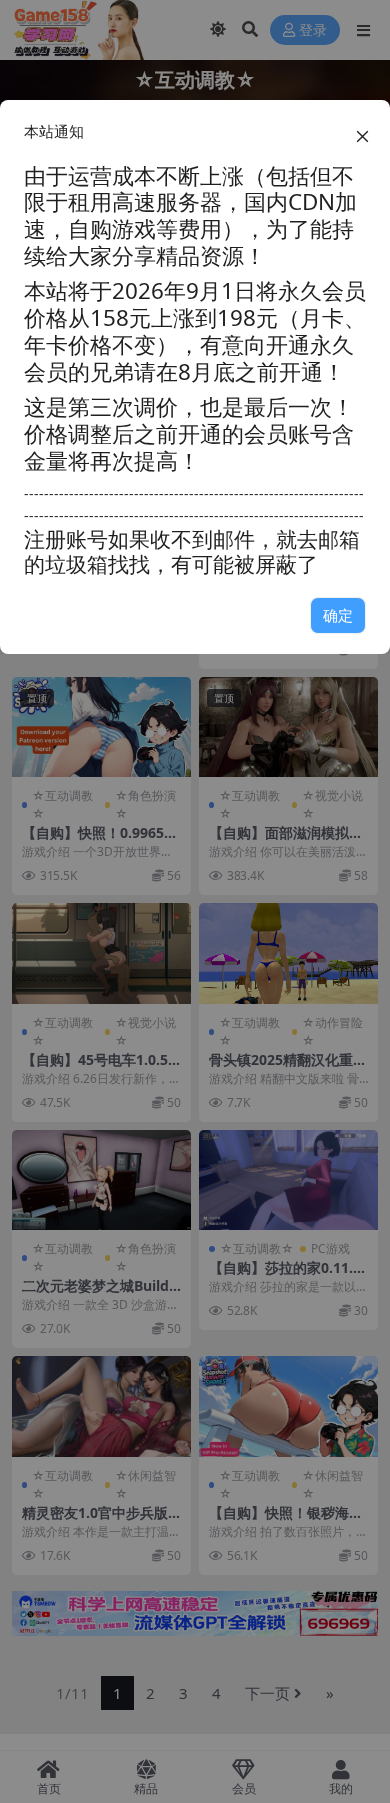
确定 (338, 615)
